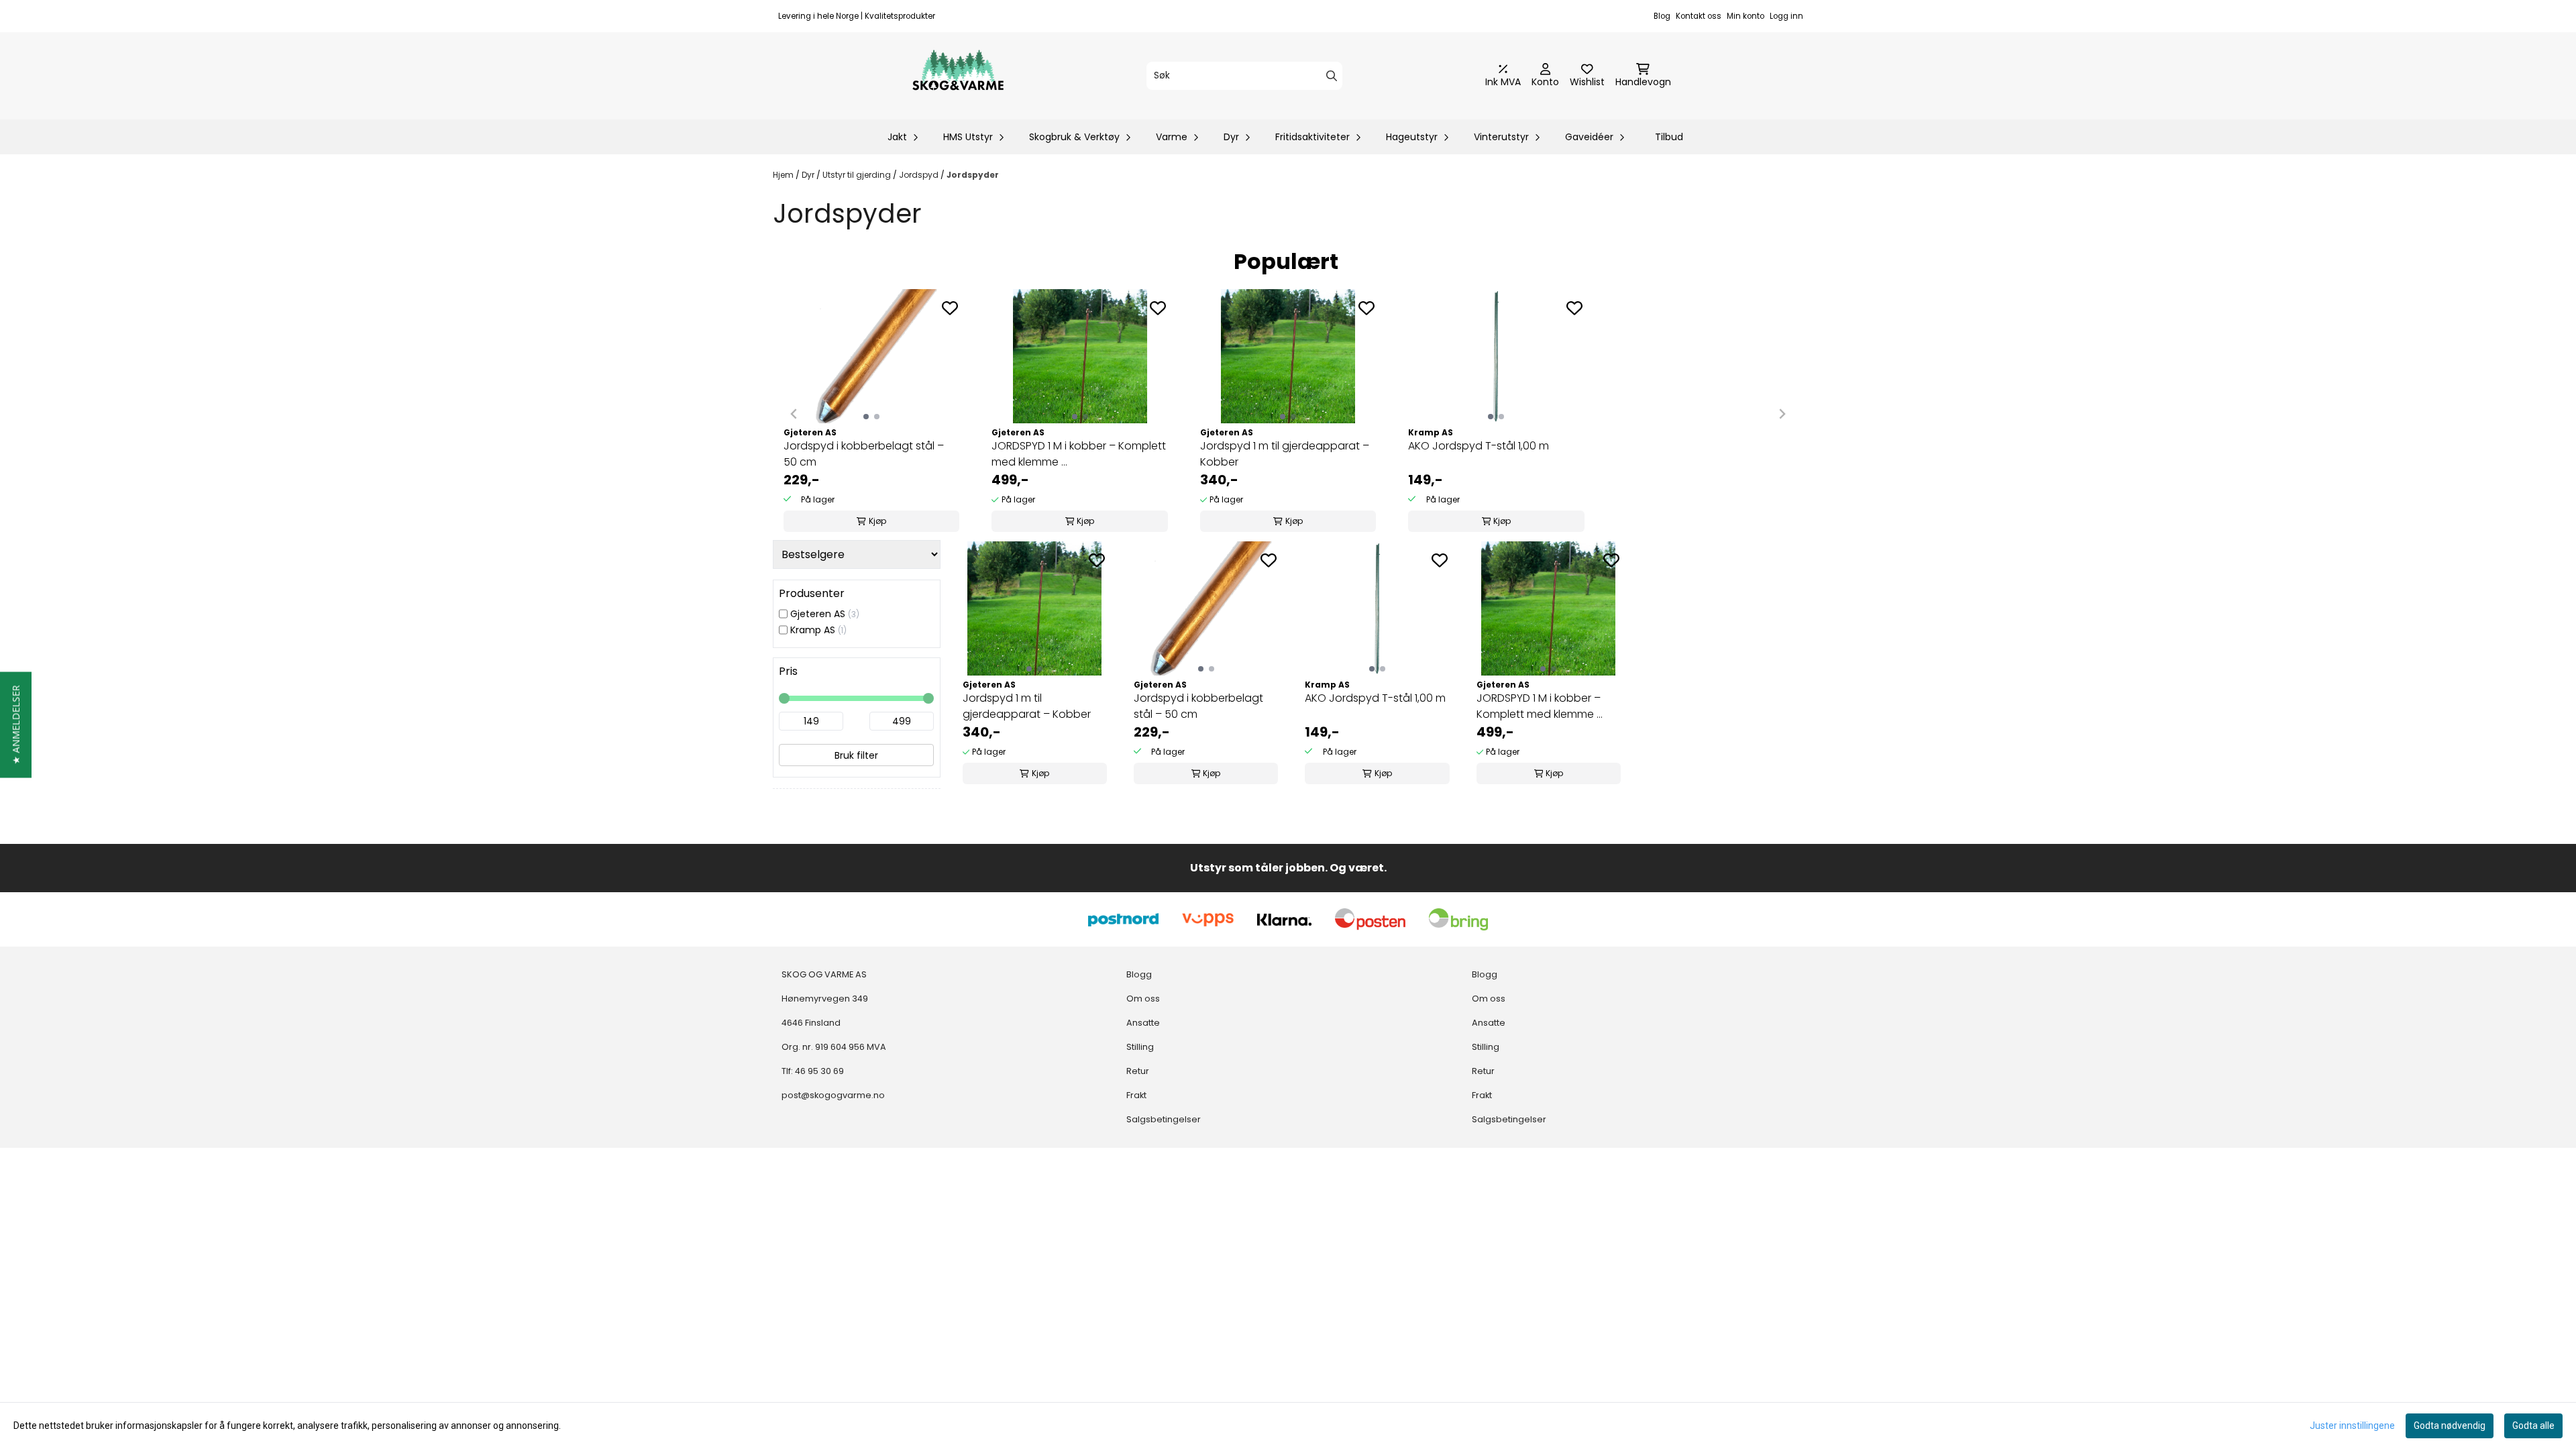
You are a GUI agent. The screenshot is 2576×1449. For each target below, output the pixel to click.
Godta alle (2533, 1426)
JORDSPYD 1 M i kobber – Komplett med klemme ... (1079, 454)
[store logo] (958, 76)
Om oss (1143, 999)
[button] (16, 724)
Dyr (809, 175)
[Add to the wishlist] (950, 308)
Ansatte (1143, 1023)
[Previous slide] (794, 414)
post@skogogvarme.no (833, 1095)
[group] (871, 414)
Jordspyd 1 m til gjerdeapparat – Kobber (1285, 454)
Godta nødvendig (2450, 1426)
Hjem (784, 175)
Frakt (1136, 1095)
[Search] (1332, 76)
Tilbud (1669, 137)
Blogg (1139, 974)
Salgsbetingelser (1164, 1119)
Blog (1662, 16)
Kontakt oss (1699, 16)
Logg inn (1786, 16)
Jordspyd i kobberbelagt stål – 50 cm (864, 454)
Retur (1138, 1071)
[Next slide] (1782, 414)
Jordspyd (920, 175)
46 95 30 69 (819, 1071)
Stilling (1140, 1047)
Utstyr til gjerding (858, 175)
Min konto (1746, 16)
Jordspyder (973, 175)
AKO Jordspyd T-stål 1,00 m (1479, 446)
